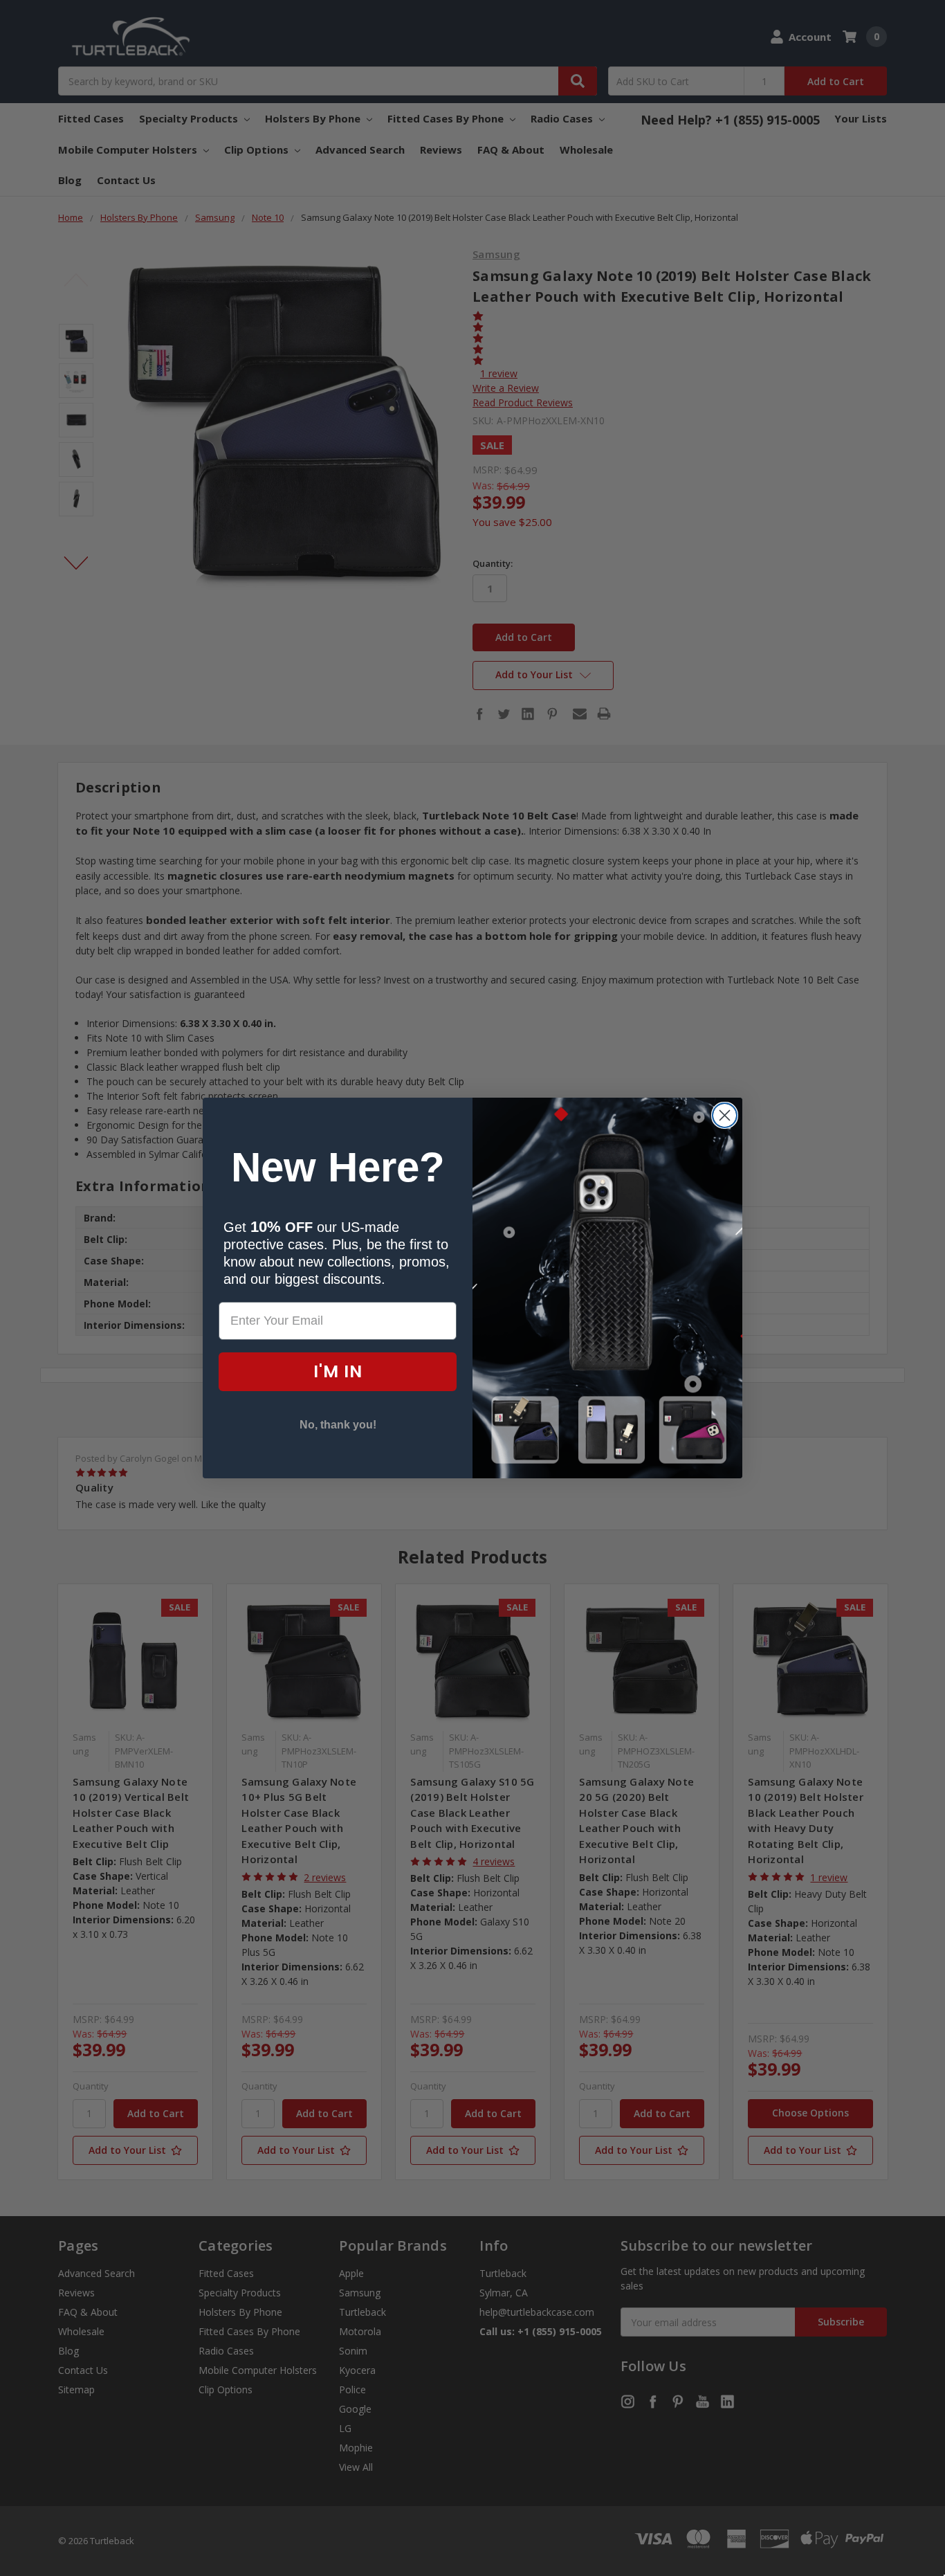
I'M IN (338, 1371)
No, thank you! (338, 1425)
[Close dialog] (725, 1115)
